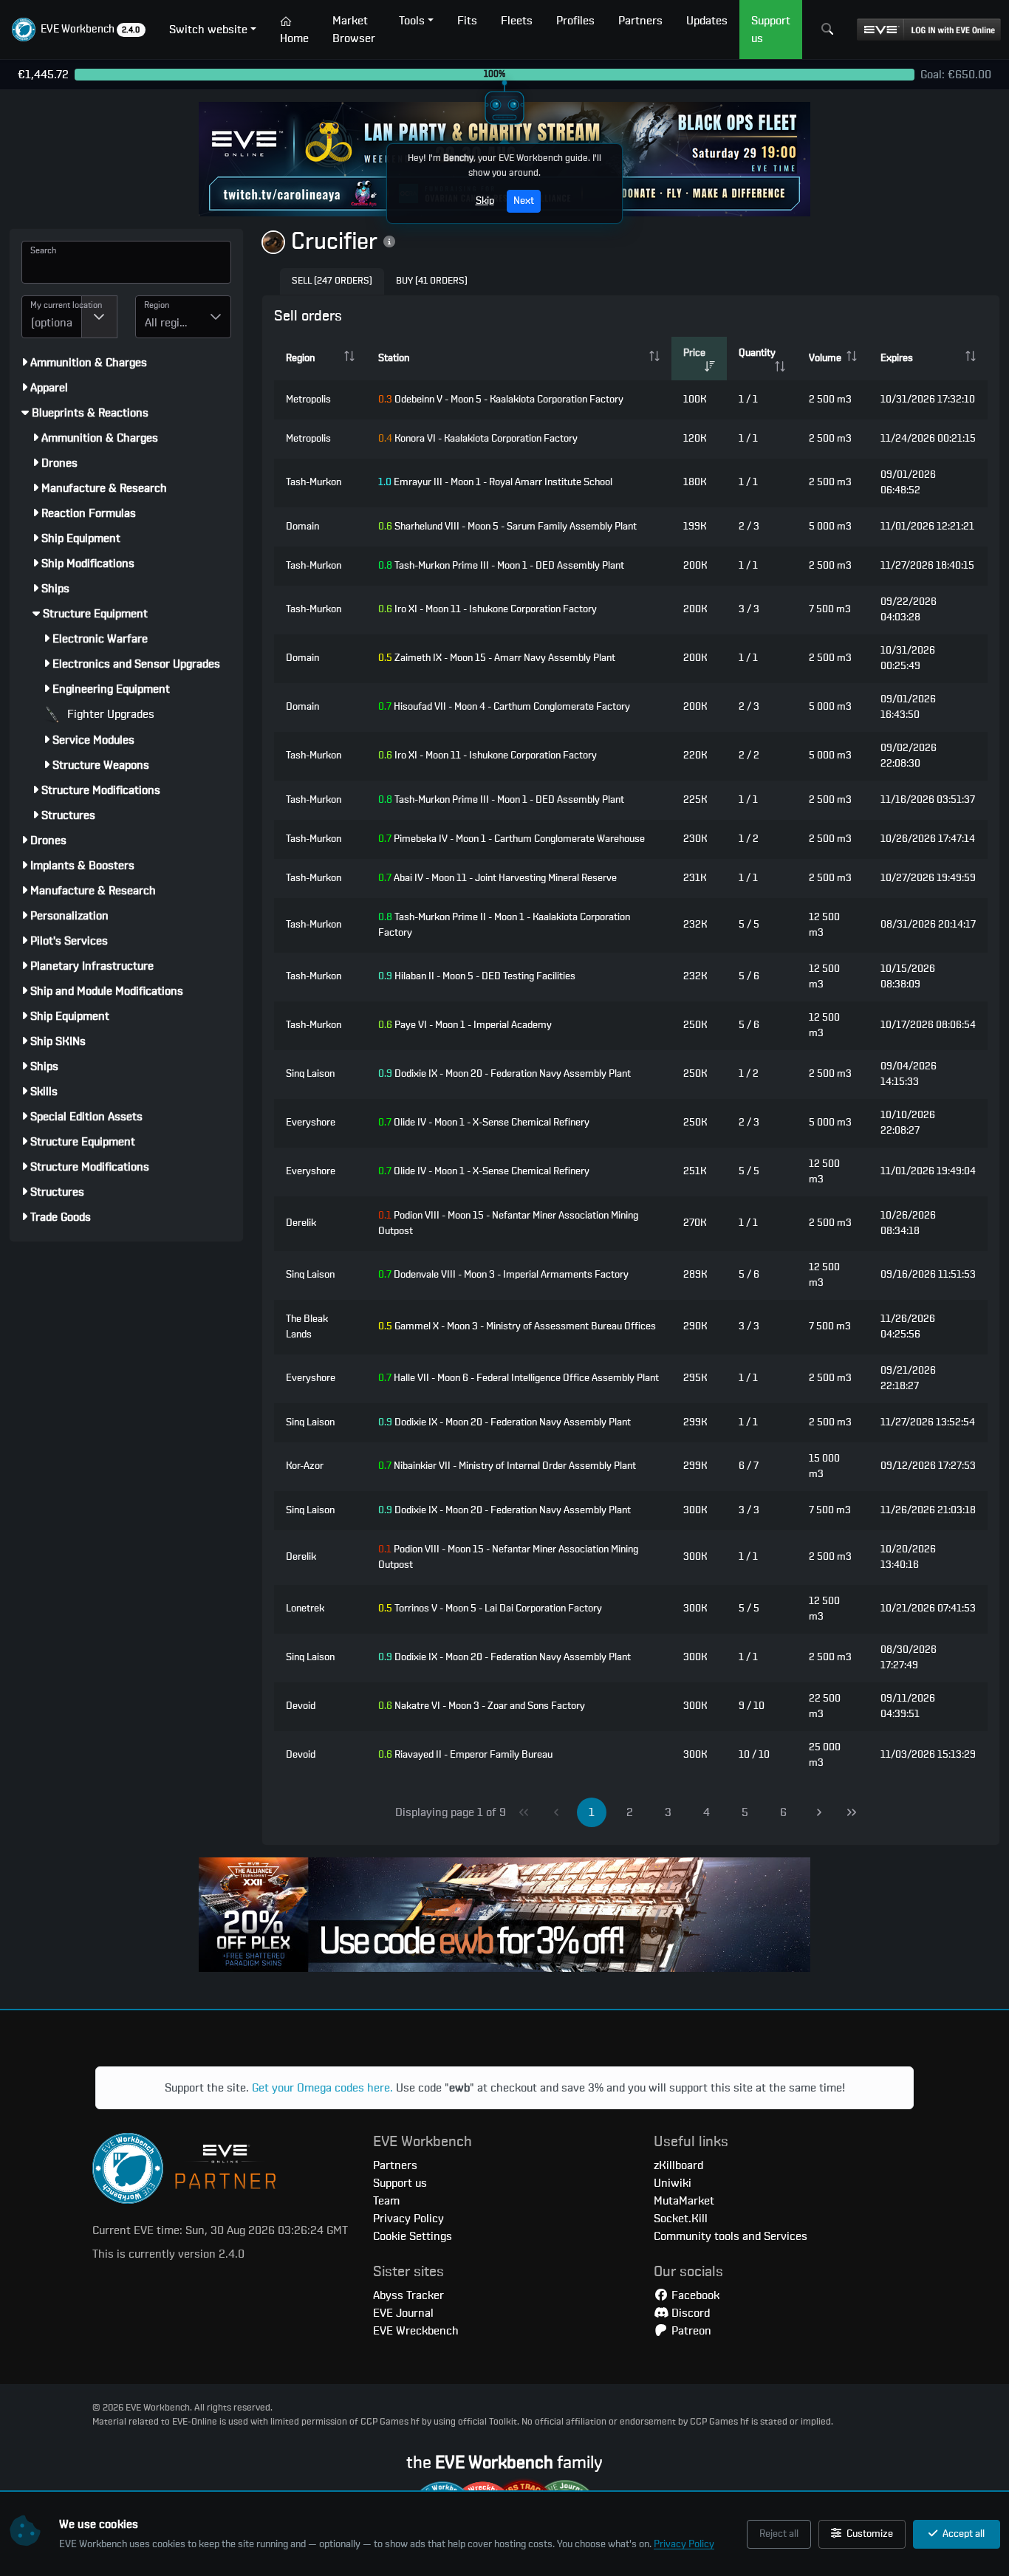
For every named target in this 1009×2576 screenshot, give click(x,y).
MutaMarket (684, 2201)
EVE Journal (403, 2313)
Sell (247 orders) (332, 281)
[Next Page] (819, 1812)
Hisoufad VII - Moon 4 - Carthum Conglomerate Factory (504, 707)
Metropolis (308, 400)
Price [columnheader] (694, 353)
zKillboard (678, 2165)
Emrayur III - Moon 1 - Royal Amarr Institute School (495, 482)
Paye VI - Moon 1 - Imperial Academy (465, 1025)
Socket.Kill (681, 2219)
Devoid (301, 1706)
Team (386, 2201)
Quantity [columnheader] (757, 353)
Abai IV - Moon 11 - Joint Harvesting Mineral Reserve (497, 878)
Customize (869, 2534)
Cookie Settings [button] (413, 2236)
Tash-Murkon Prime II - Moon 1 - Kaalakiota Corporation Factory (504, 925)
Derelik (301, 1223)
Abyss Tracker (408, 2295)
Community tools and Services (731, 2236)
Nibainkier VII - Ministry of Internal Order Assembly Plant (507, 1466)
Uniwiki (673, 2183)
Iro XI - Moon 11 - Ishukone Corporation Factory (488, 609)
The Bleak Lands (307, 1327)
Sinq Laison (310, 1074)
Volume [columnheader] (825, 358)
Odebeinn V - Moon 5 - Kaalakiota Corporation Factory (501, 400)
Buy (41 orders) (432, 281)
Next (524, 201)
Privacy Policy (684, 2544)
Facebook (694, 2295)
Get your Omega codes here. (322, 2088)
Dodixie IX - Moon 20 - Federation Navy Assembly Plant (504, 1074)
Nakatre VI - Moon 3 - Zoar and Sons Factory (482, 1706)
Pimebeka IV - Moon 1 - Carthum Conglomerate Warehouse (512, 839)
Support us (400, 2183)
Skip (485, 201)
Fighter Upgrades (109, 714)
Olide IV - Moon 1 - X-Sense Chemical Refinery (484, 1123)
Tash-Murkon (314, 482)
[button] (79, 30)
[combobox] (52, 317)
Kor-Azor (305, 1466)
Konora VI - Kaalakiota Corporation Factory (478, 439)
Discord (689, 2313)
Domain (302, 527)
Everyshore (311, 1123)
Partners (395, 2165)
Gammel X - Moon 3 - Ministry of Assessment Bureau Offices (517, 1326)
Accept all (962, 2534)
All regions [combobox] (171, 323)
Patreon (690, 2331)
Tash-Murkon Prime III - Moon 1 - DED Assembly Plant (501, 566)
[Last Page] (852, 1812)
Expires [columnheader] (897, 358)
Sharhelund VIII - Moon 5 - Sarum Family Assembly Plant (507, 527)
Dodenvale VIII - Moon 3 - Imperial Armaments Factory (503, 1275)
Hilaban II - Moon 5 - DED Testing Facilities (477, 976)
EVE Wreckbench (416, 2331)
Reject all (779, 2534)
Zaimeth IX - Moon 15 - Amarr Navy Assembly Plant (497, 658)
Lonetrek (305, 1609)
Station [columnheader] (394, 358)
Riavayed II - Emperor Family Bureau (465, 1755)
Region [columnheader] (300, 358)
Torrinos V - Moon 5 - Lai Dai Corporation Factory (490, 1609)
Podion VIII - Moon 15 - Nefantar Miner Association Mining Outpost (508, 1223)
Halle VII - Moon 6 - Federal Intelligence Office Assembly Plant (519, 1378)
